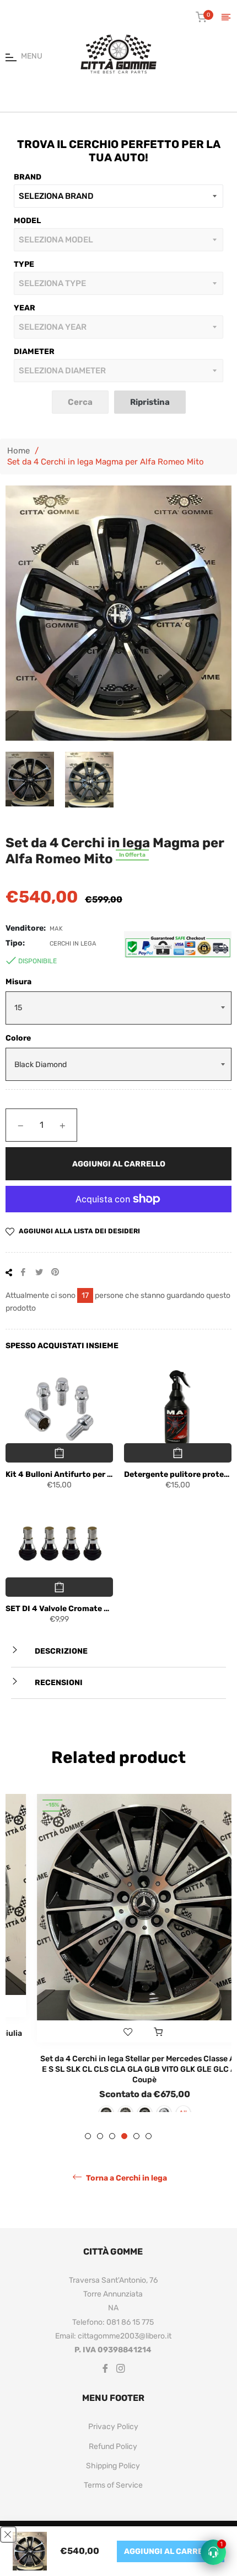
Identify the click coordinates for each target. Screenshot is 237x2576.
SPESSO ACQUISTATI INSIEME (62, 1346)
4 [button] (124, 2154)
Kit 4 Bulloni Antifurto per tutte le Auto (59, 1474)
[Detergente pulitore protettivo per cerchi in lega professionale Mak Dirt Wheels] (178, 1410)
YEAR (25, 308)
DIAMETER (34, 352)
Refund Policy (113, 2465)
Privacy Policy (113, 2445)
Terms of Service (113, 2504)
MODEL (27, 221)
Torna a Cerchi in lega (126, 2196)
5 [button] (136, 2154)
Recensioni (58, 1683)
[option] (118, 1962)
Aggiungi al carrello (171, 2551)
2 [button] (100, 2154)
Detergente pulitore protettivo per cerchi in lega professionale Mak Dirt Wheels (178, 1474)
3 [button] (112, 2154)
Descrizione (60, 1651)
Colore (18, 1038)
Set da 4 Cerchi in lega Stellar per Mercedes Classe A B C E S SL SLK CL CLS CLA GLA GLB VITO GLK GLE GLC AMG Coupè (119, 2070)
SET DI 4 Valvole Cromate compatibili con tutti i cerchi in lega (59, 1609)
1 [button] (88, 2154)
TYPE (24, 264)
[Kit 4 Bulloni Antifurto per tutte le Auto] (59, 1410)
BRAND (28, 177)
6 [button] (149, 2154)
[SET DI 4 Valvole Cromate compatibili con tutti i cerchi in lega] (59, 1544)
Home (18, 451)
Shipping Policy (113, 2484)
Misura (18, 982)
